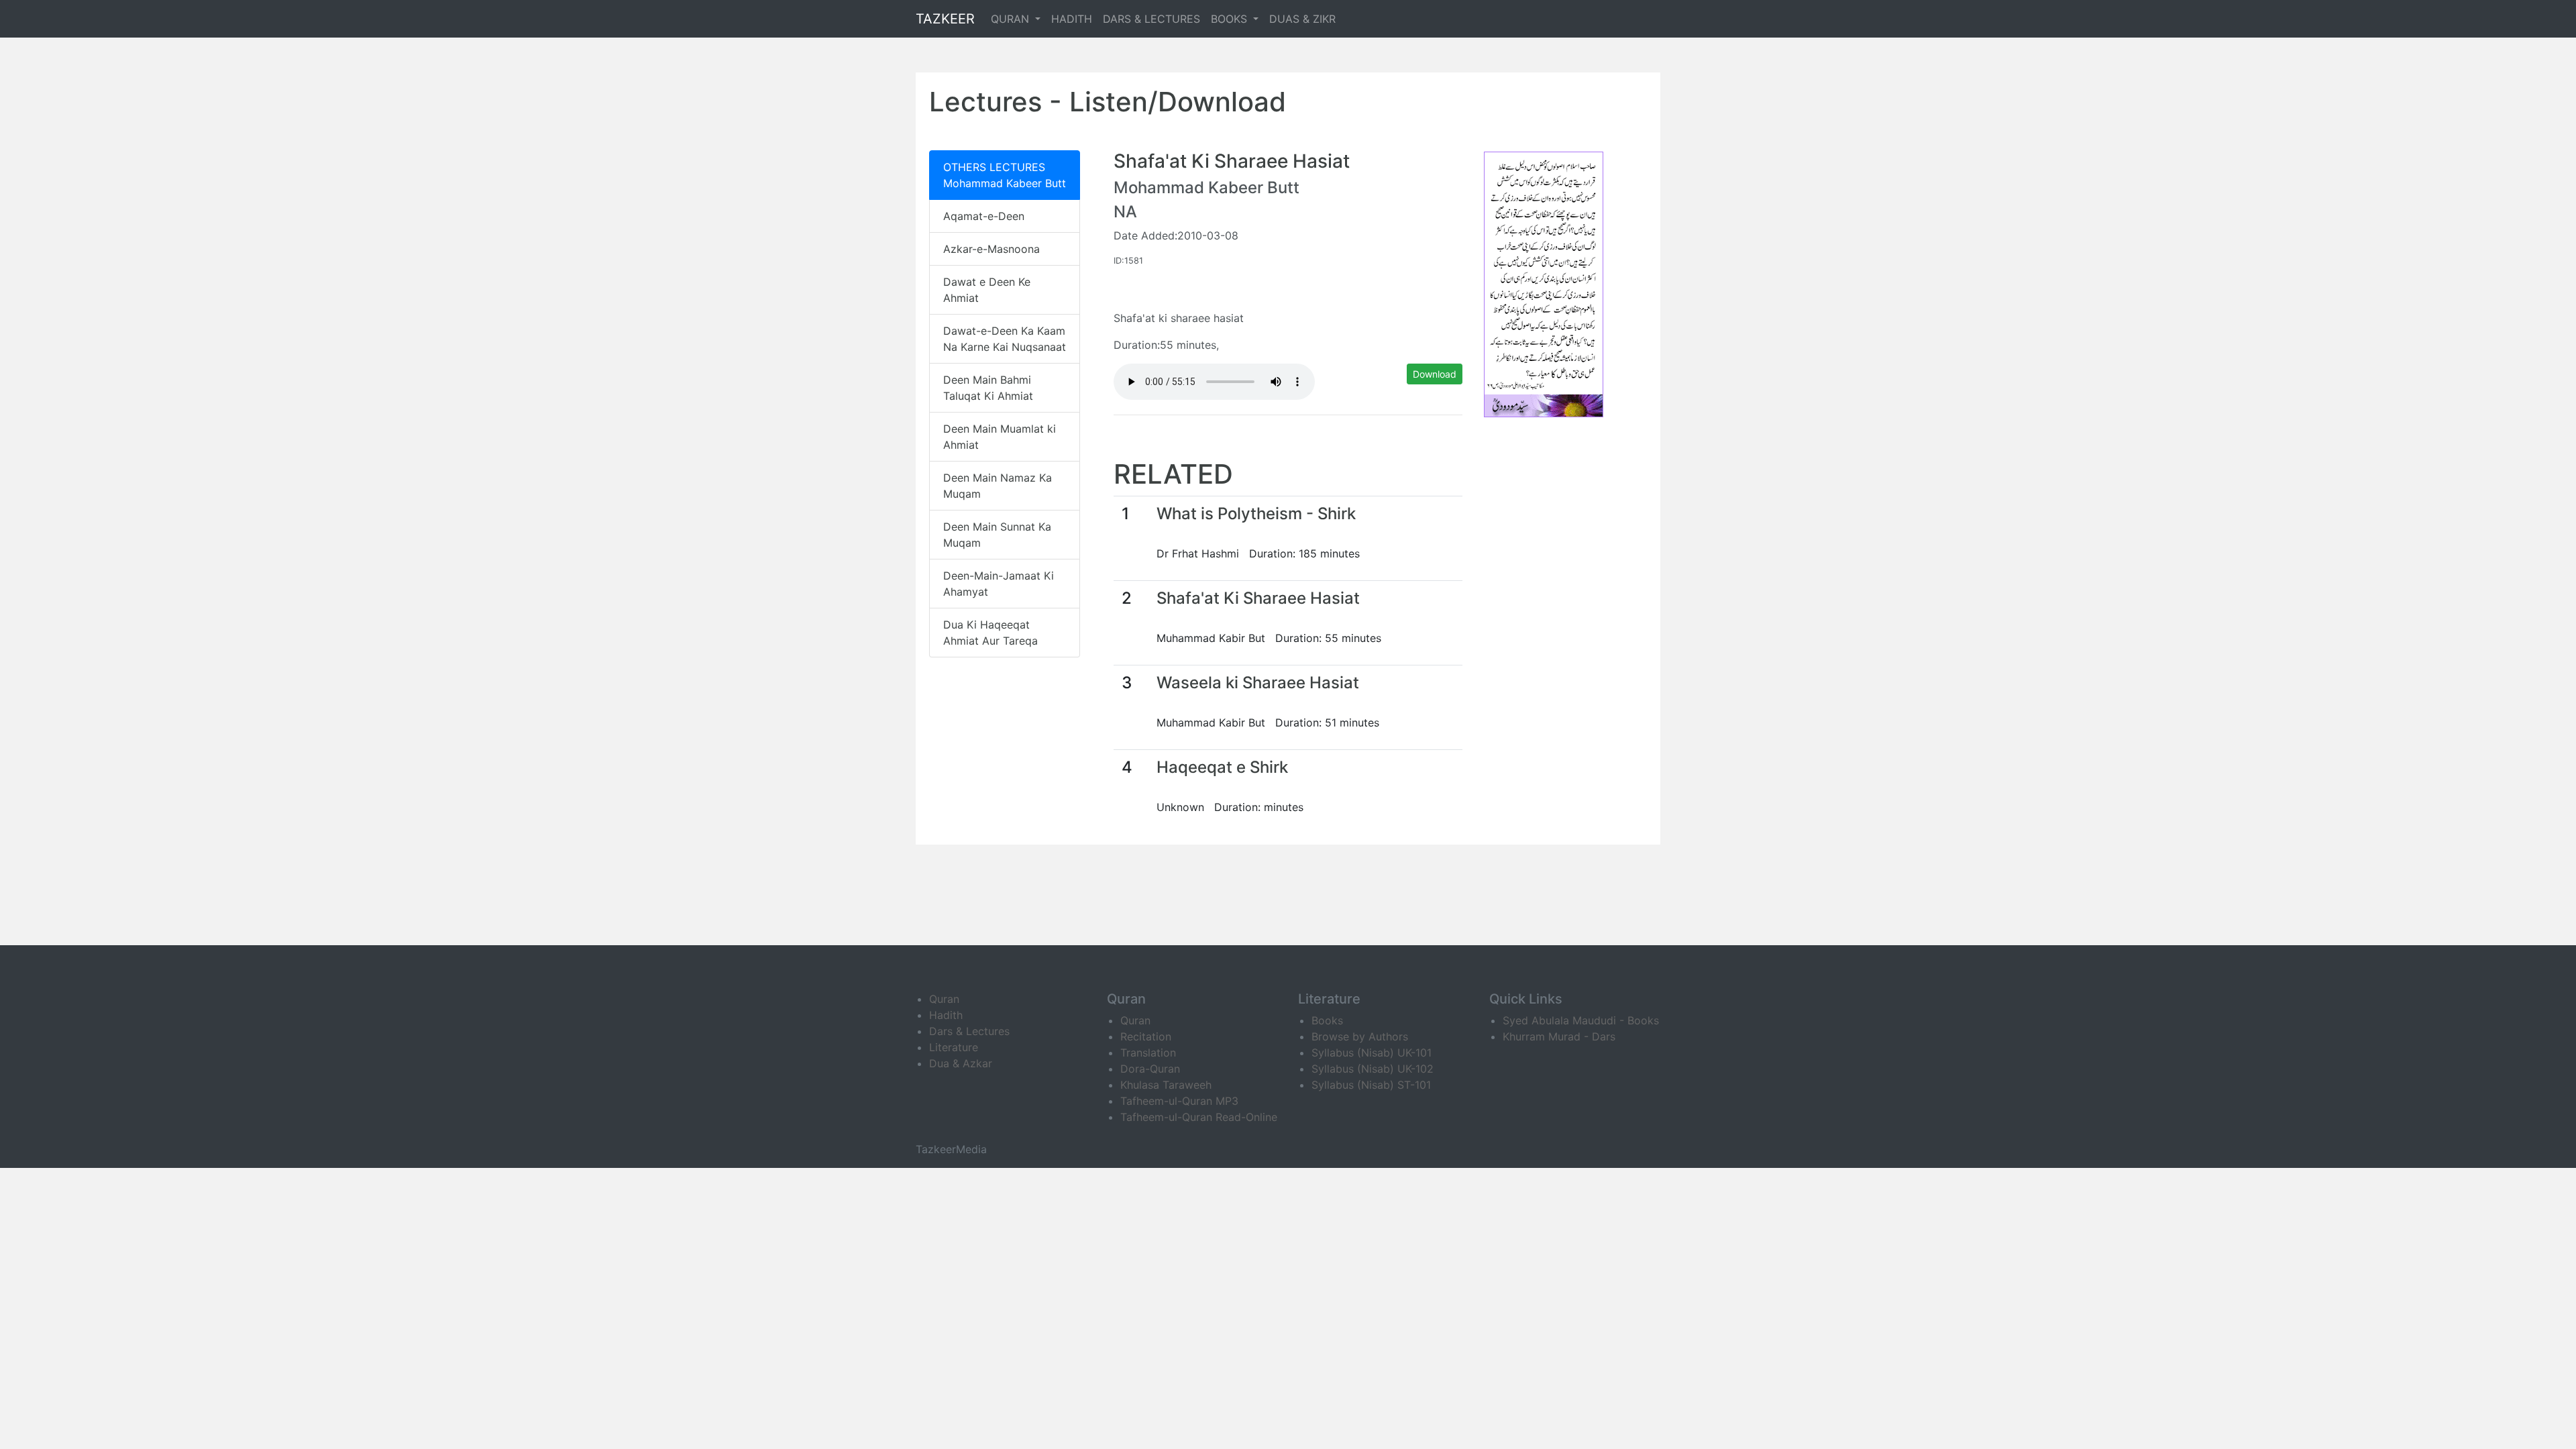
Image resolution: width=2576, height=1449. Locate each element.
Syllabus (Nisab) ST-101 (1371, 1085)
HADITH (1072, 19)
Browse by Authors (1360, 1036)
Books (1327, 1020)
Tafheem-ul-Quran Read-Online (1199, 1117)
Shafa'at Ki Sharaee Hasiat (1258, 598)
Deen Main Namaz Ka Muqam (998, 486)
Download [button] (1435, 374)
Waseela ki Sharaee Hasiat (1258, 683)
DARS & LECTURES (1151, 19)
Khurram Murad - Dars (1559, 1036)
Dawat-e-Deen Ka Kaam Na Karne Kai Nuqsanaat (1005, 339)
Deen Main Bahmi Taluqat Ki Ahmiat (988, 388)
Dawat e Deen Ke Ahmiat (987, 290)
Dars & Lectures (969, 1031)
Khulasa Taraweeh (1166, 1085)
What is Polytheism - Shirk (1256, 514)
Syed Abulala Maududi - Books (1581, 1020)
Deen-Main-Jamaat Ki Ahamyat (999, 584)
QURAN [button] (1012, 19)
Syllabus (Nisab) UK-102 (1373, 1069)
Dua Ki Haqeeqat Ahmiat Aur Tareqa (990, 633)
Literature (954, 1047)
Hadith (946, 1015)
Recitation (1146, 1036)
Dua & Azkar (961, 1063)
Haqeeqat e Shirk (1222, 767)
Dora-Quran (1150, 1069)
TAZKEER (945, 19)
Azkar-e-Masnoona (991, 249)
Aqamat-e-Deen (984, 216)
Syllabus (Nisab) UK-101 (1372, 1053)
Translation (1148, 1053)
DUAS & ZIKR (1302, 19)
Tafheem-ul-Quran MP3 (1179, 1101)
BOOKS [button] (1231, 19)
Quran (944, 999)
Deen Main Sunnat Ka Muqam (997, 535)
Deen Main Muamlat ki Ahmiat (1000, 437)
